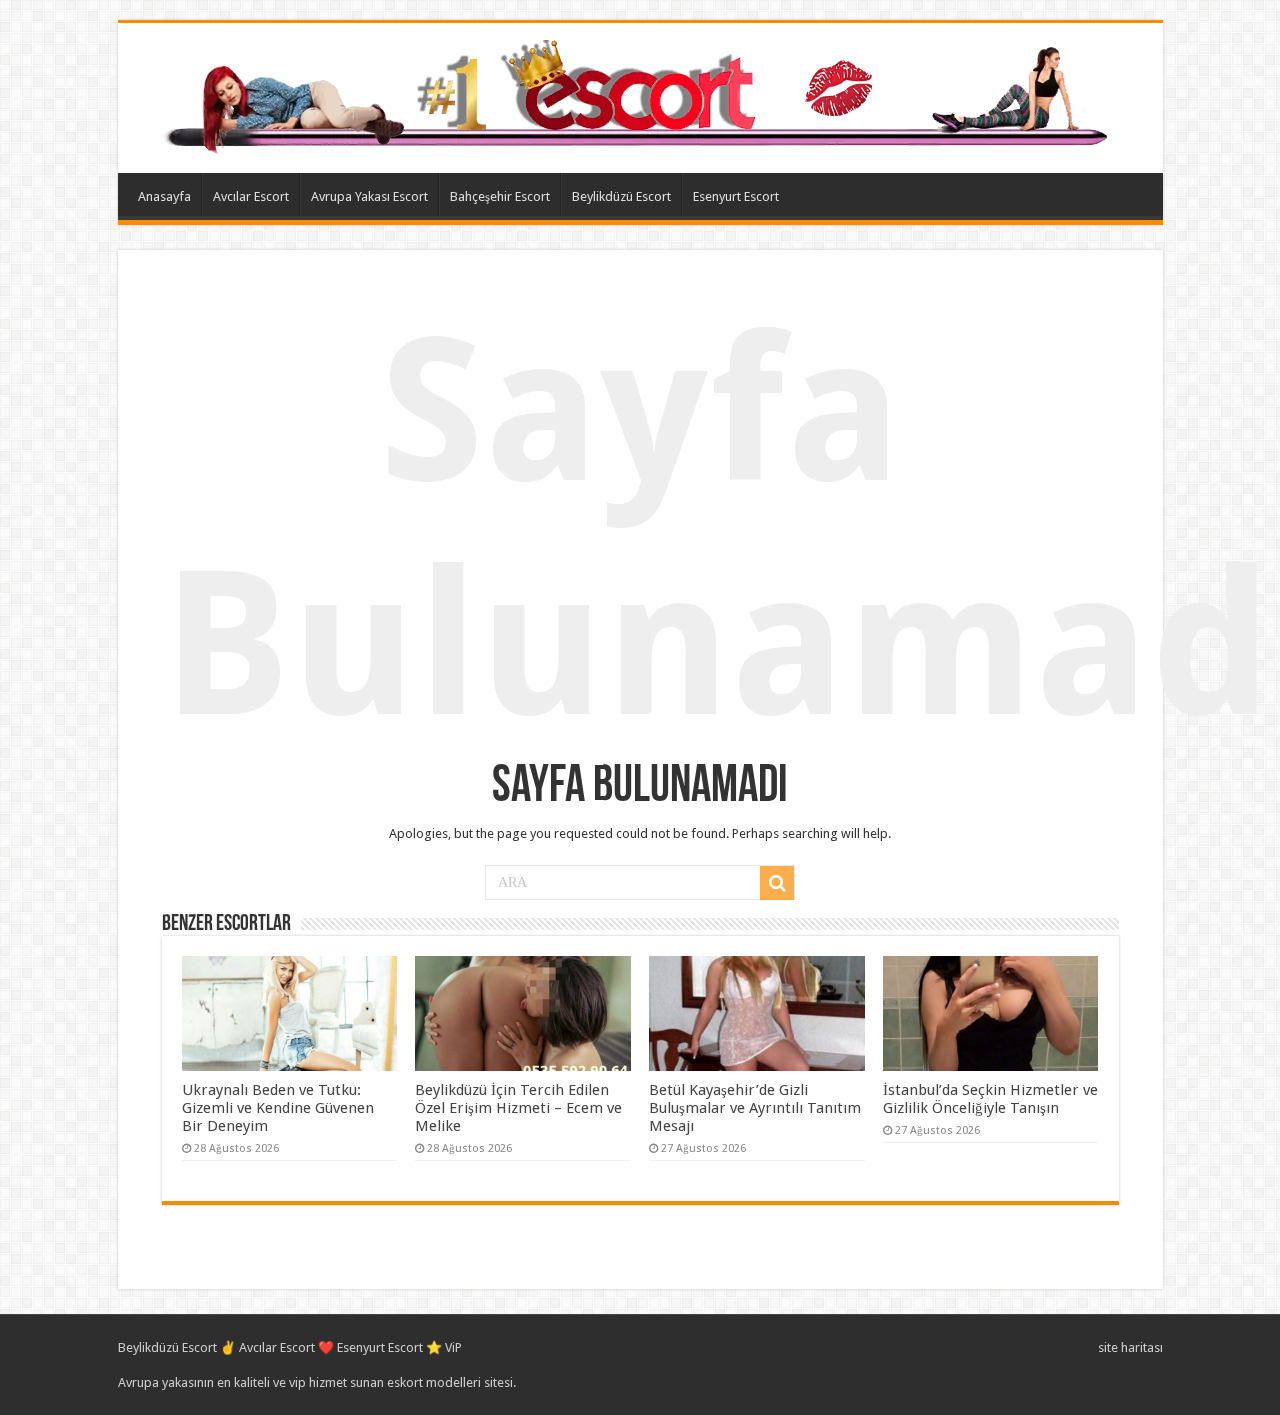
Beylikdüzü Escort (621, 196)
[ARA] (777, 883)
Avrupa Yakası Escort (369, 196)
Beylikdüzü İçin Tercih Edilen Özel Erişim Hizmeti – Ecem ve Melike (518, 1108)
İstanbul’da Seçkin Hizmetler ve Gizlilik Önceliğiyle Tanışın (990, 1099)
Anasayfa (164, 196)
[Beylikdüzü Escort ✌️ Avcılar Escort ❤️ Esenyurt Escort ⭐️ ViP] (640, 94)
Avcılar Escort (251, 196)
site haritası (1130, 1347)
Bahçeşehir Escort (500, 196)
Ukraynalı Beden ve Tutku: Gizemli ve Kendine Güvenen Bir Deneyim (278, 1108)
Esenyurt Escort (736, 196)
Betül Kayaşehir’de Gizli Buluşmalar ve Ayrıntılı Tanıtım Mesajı (755, 1108)
